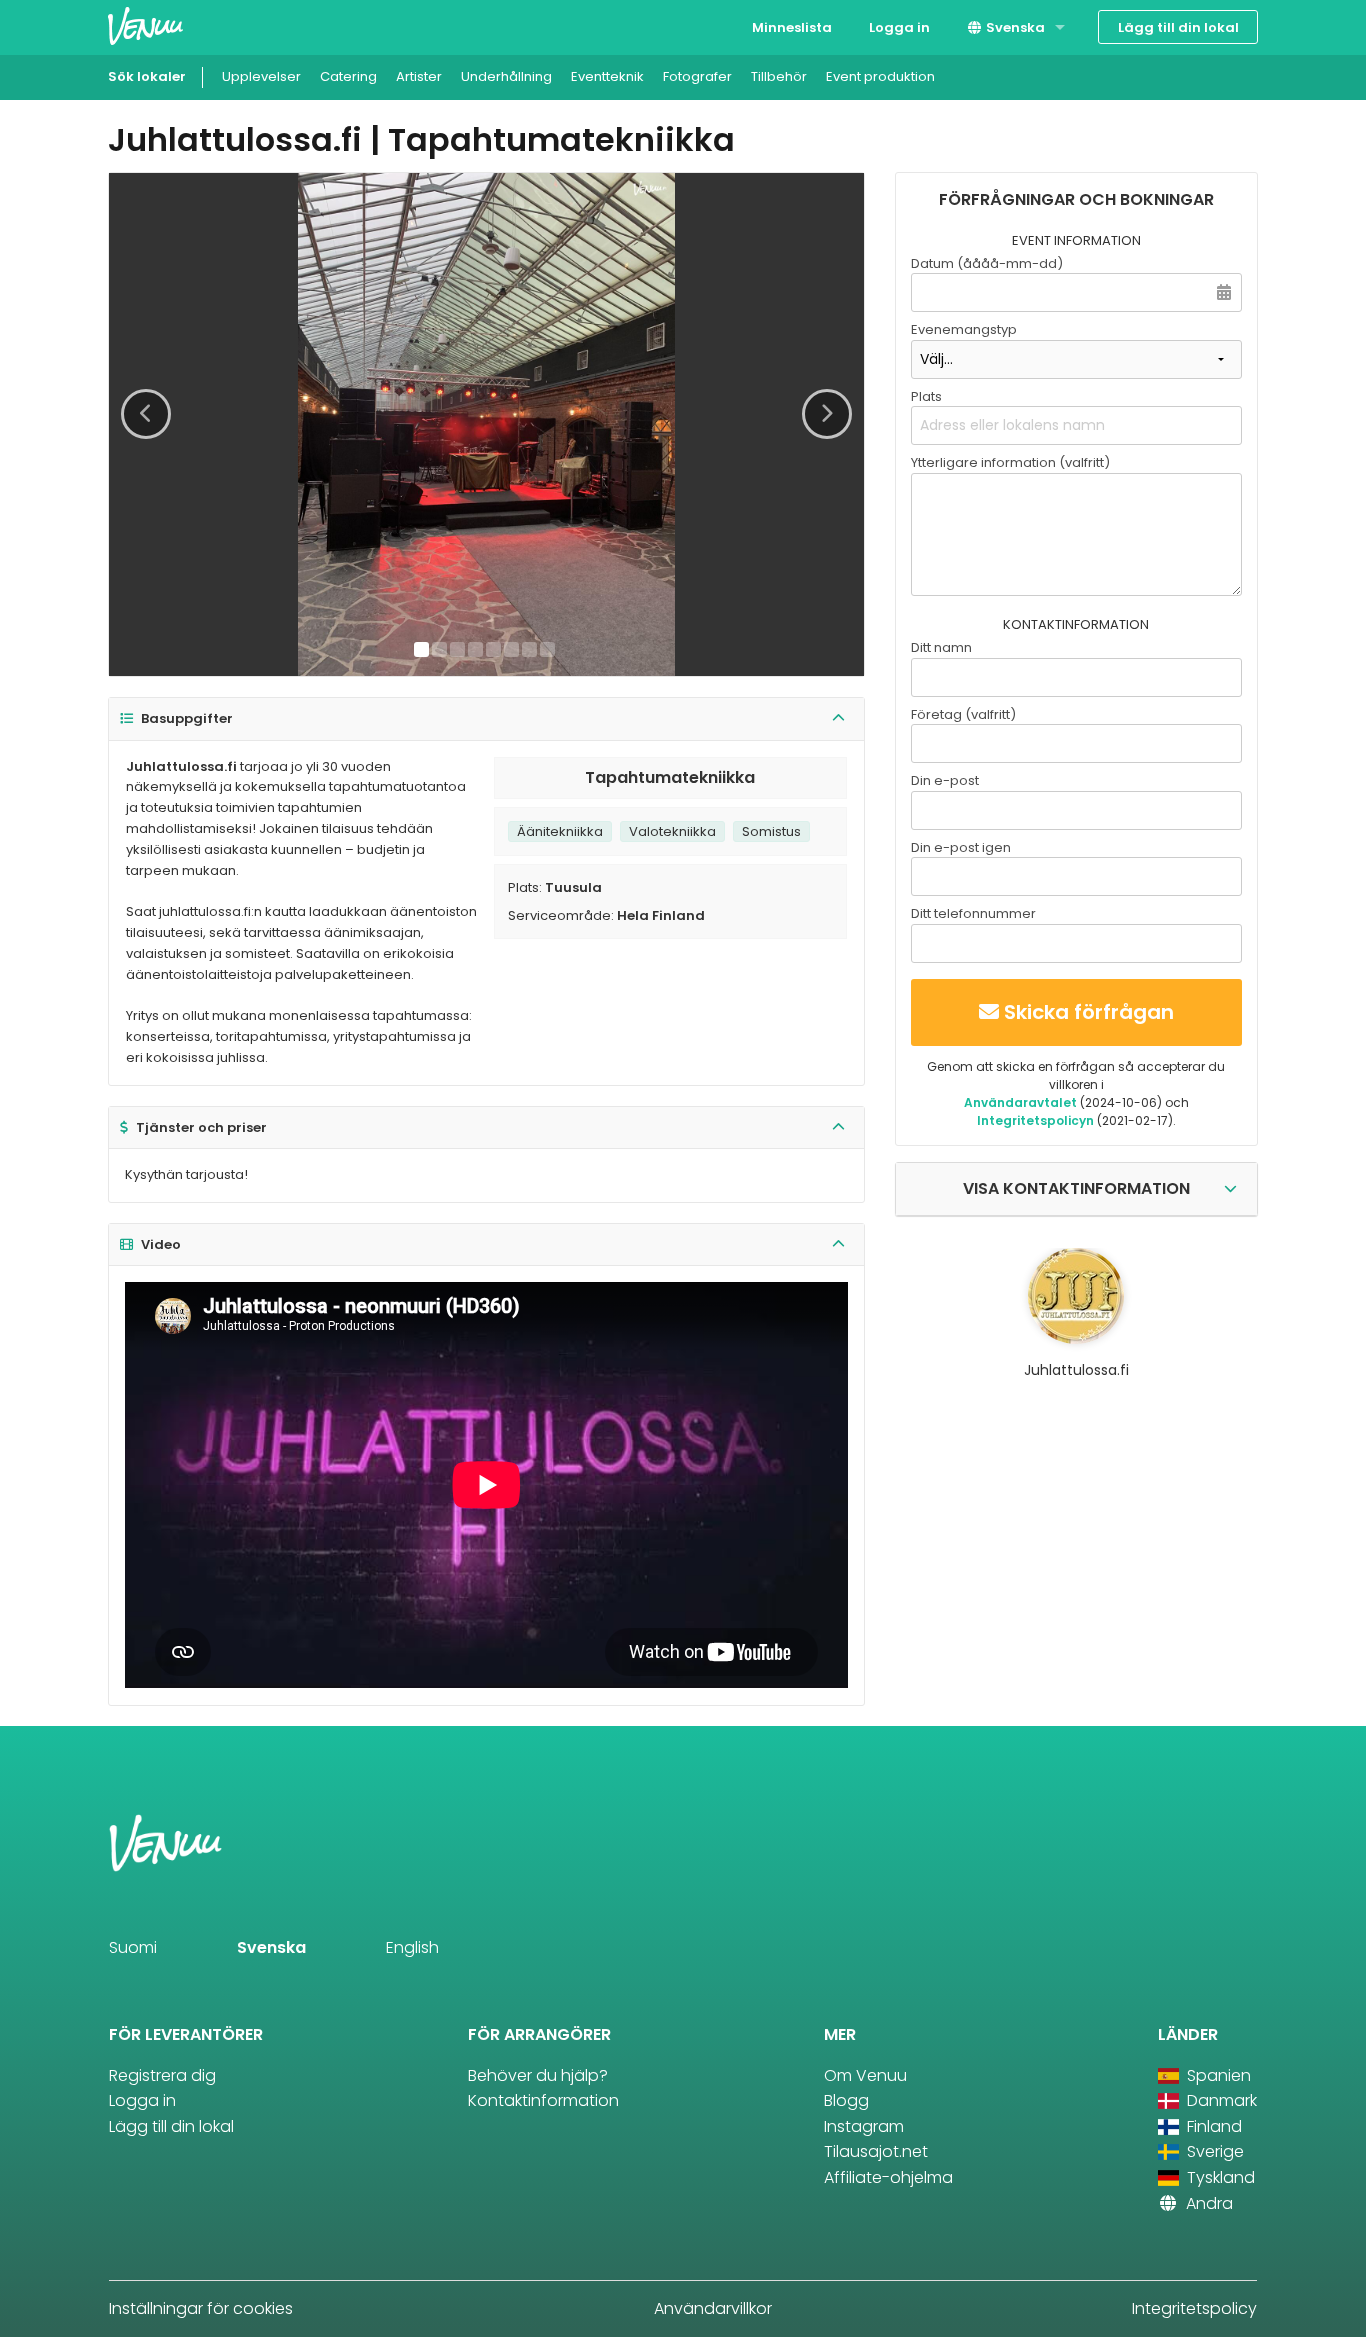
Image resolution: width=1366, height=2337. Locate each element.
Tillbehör (779, 76)
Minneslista (792, 27)
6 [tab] (511, 649)
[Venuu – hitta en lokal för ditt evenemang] (145, 25)
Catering (348, 76)
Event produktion (880, 76)
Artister (419, 76)
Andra (1207, 2203)
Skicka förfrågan (1089, 1012)
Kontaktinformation (543, 2100)
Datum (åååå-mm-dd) (987, 263)
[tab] (486, 719)
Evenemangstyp (964, 329)
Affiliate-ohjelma (888, 2177)
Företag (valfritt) (963, 714)
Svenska (1014, 27)
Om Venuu (865, 2075)
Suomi (133, 1947)
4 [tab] (475, 649)
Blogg (846, 2100)
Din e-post (945, 780)
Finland (1212, 2126)
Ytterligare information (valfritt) (1010, 462)
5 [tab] (493, 649)
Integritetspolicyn (1035, 1120)
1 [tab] (421, 649)
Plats (926, 396)
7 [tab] (529, 649)
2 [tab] (439, 649)
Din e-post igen (961, 847)
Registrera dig (162, 2075)
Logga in (899, 27)
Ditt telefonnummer (973, 913)
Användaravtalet (1020, 1102)
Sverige (1213, 2151)
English (412, 1947)
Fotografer (697, 76)
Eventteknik (607, 76)
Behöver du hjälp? (538, 2075)
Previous (146, 414)
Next (827, 414)
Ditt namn (941, 647)
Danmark (1220, 2100)
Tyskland (1219, 2177)
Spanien (1217, 2075)
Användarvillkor (713, 2308)
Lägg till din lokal (1178, 27)
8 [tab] (547, 649)
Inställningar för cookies (201, 2308)
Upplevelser (261, 76)
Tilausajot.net (876, 2151)
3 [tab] (457, 649)
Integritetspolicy (1194, 2308)
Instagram (864, 2126)
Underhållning (506, 76)
